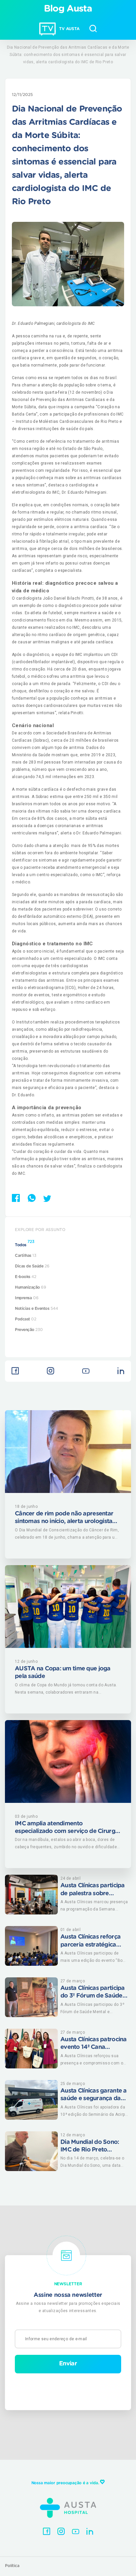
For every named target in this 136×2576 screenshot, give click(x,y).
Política (12, 2566)
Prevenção (29, 1330)
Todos (25, 1243)
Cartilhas (26, 1256)
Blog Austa (68, 9)
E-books (26, 1277)
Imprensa (27, 1298)
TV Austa (69, 29)
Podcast (26, 1319)
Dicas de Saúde (32, 1266)
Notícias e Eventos (36, 1309)
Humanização (31, 1287)
